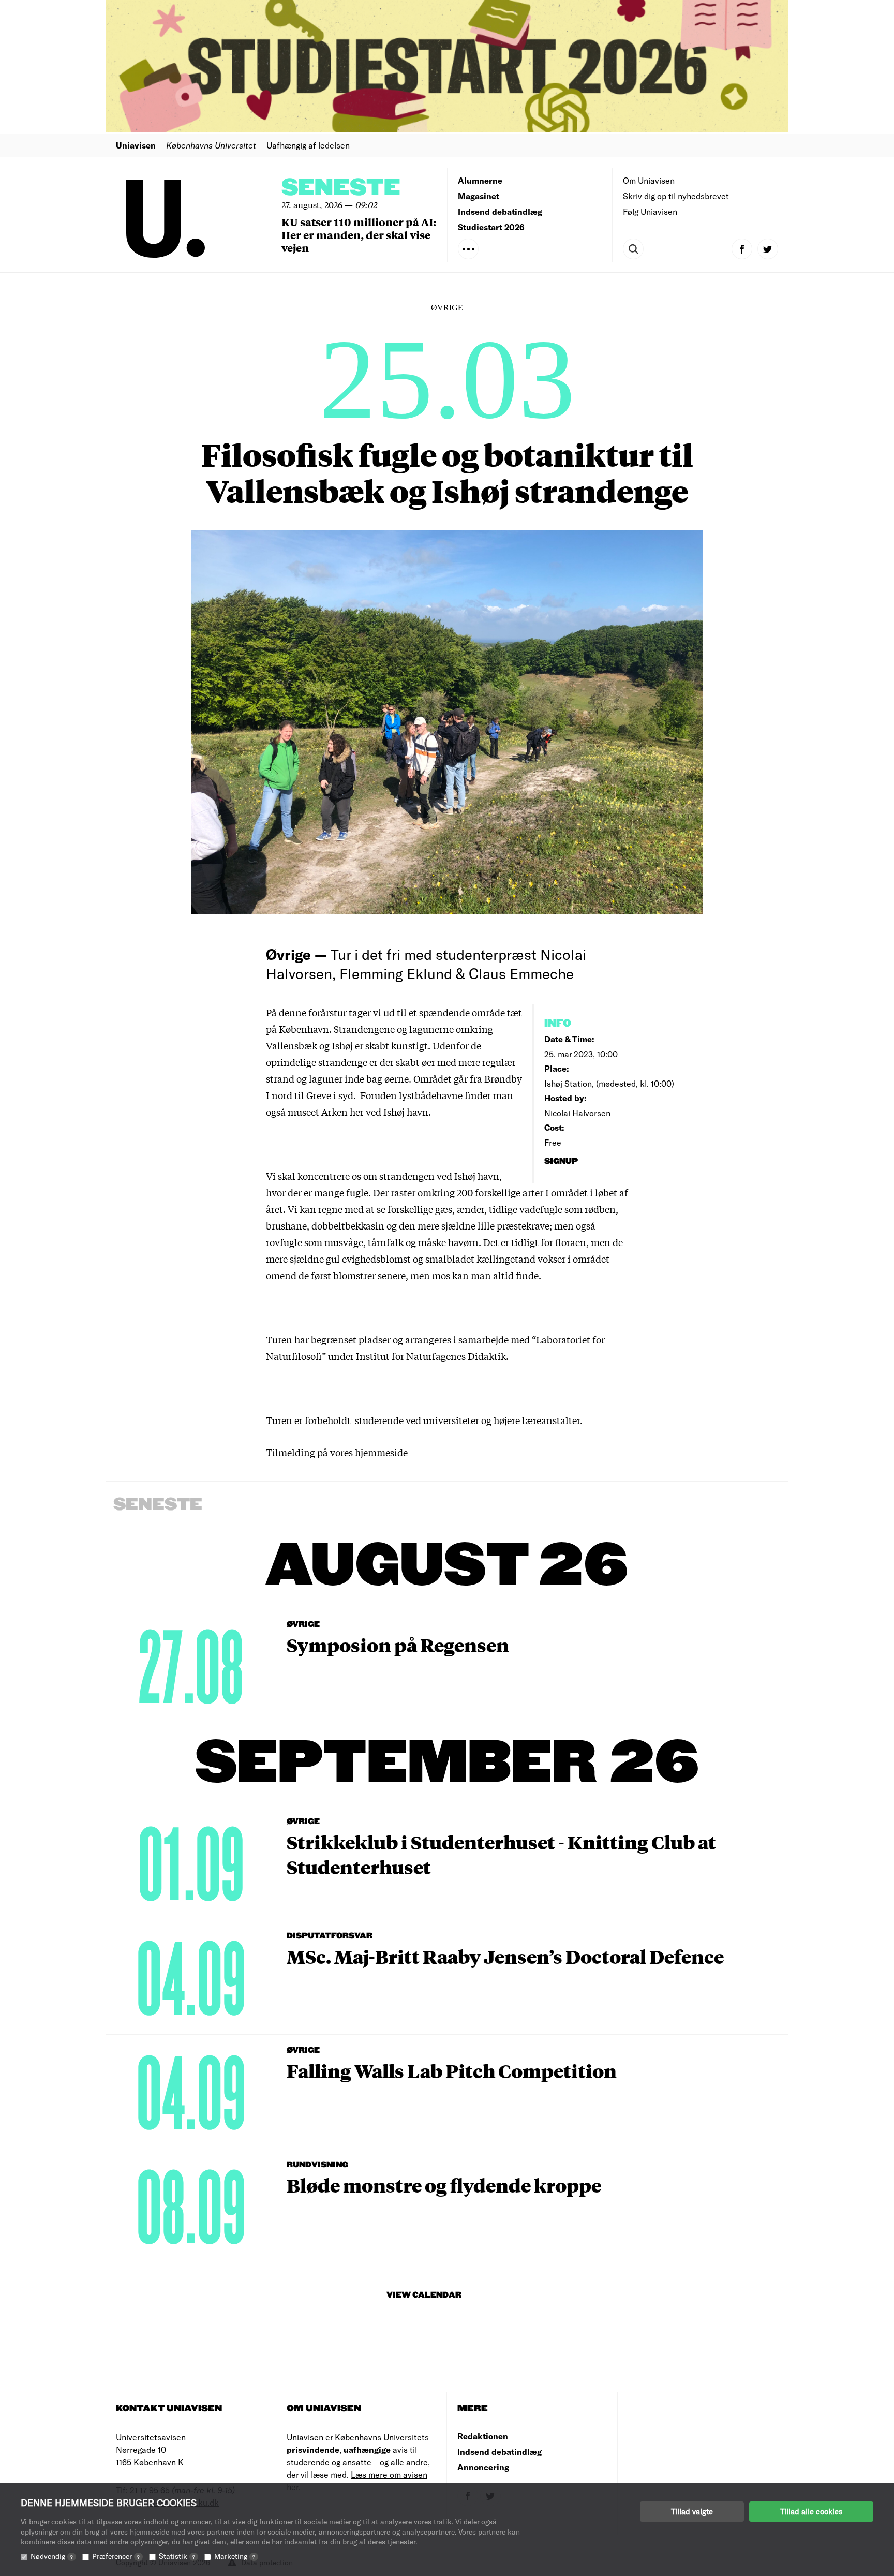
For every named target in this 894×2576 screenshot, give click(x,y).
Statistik (177, 2556)
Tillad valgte (692, 2511)
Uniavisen (136, 145)
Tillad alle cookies (811, 2511)
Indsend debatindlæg (500, 211)
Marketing (235, 2556)
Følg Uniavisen (650, 211)
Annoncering (483, 2467)
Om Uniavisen (649, 180)
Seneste (341, 188)
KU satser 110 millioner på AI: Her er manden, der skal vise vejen (359, 235)
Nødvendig (52, 2556)
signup (562, 1161)
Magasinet (479, 196)
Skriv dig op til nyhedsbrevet (676, 196)
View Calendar (424, 2295)
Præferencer (116, 2556)
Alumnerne (480, 180)
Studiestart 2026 (491, 227)
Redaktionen (483, 2436)
